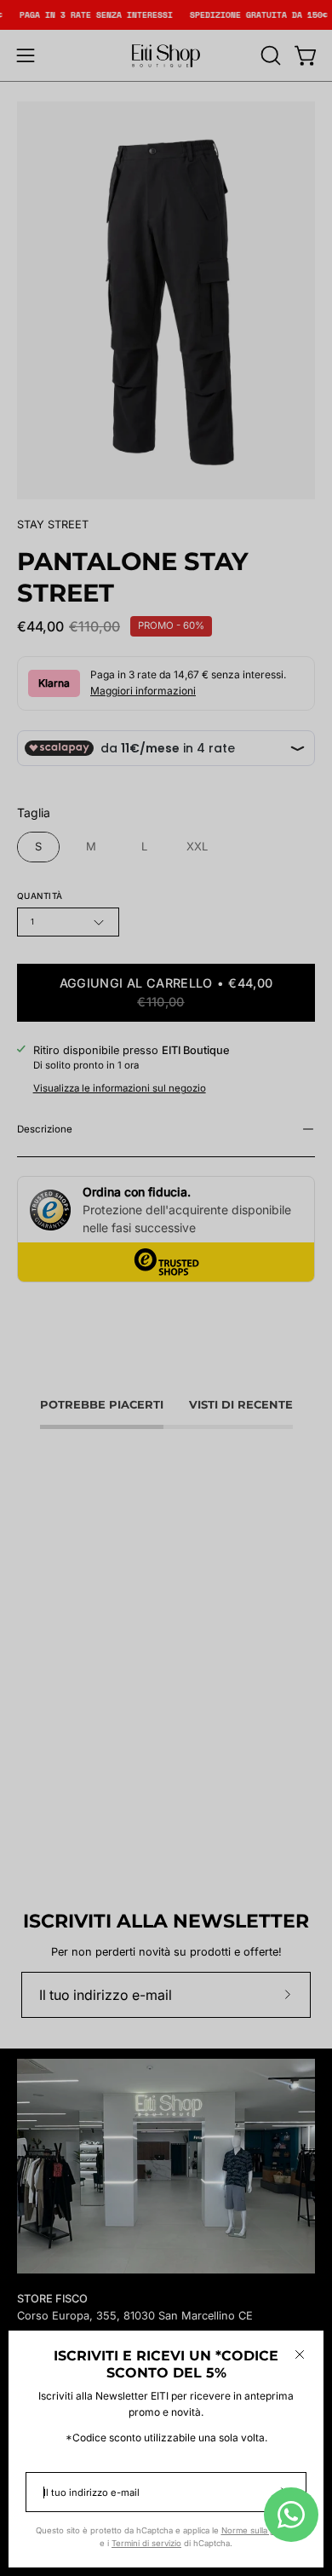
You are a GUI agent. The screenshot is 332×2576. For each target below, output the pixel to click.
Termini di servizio (146, 2543)
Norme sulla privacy (259, 2530)
